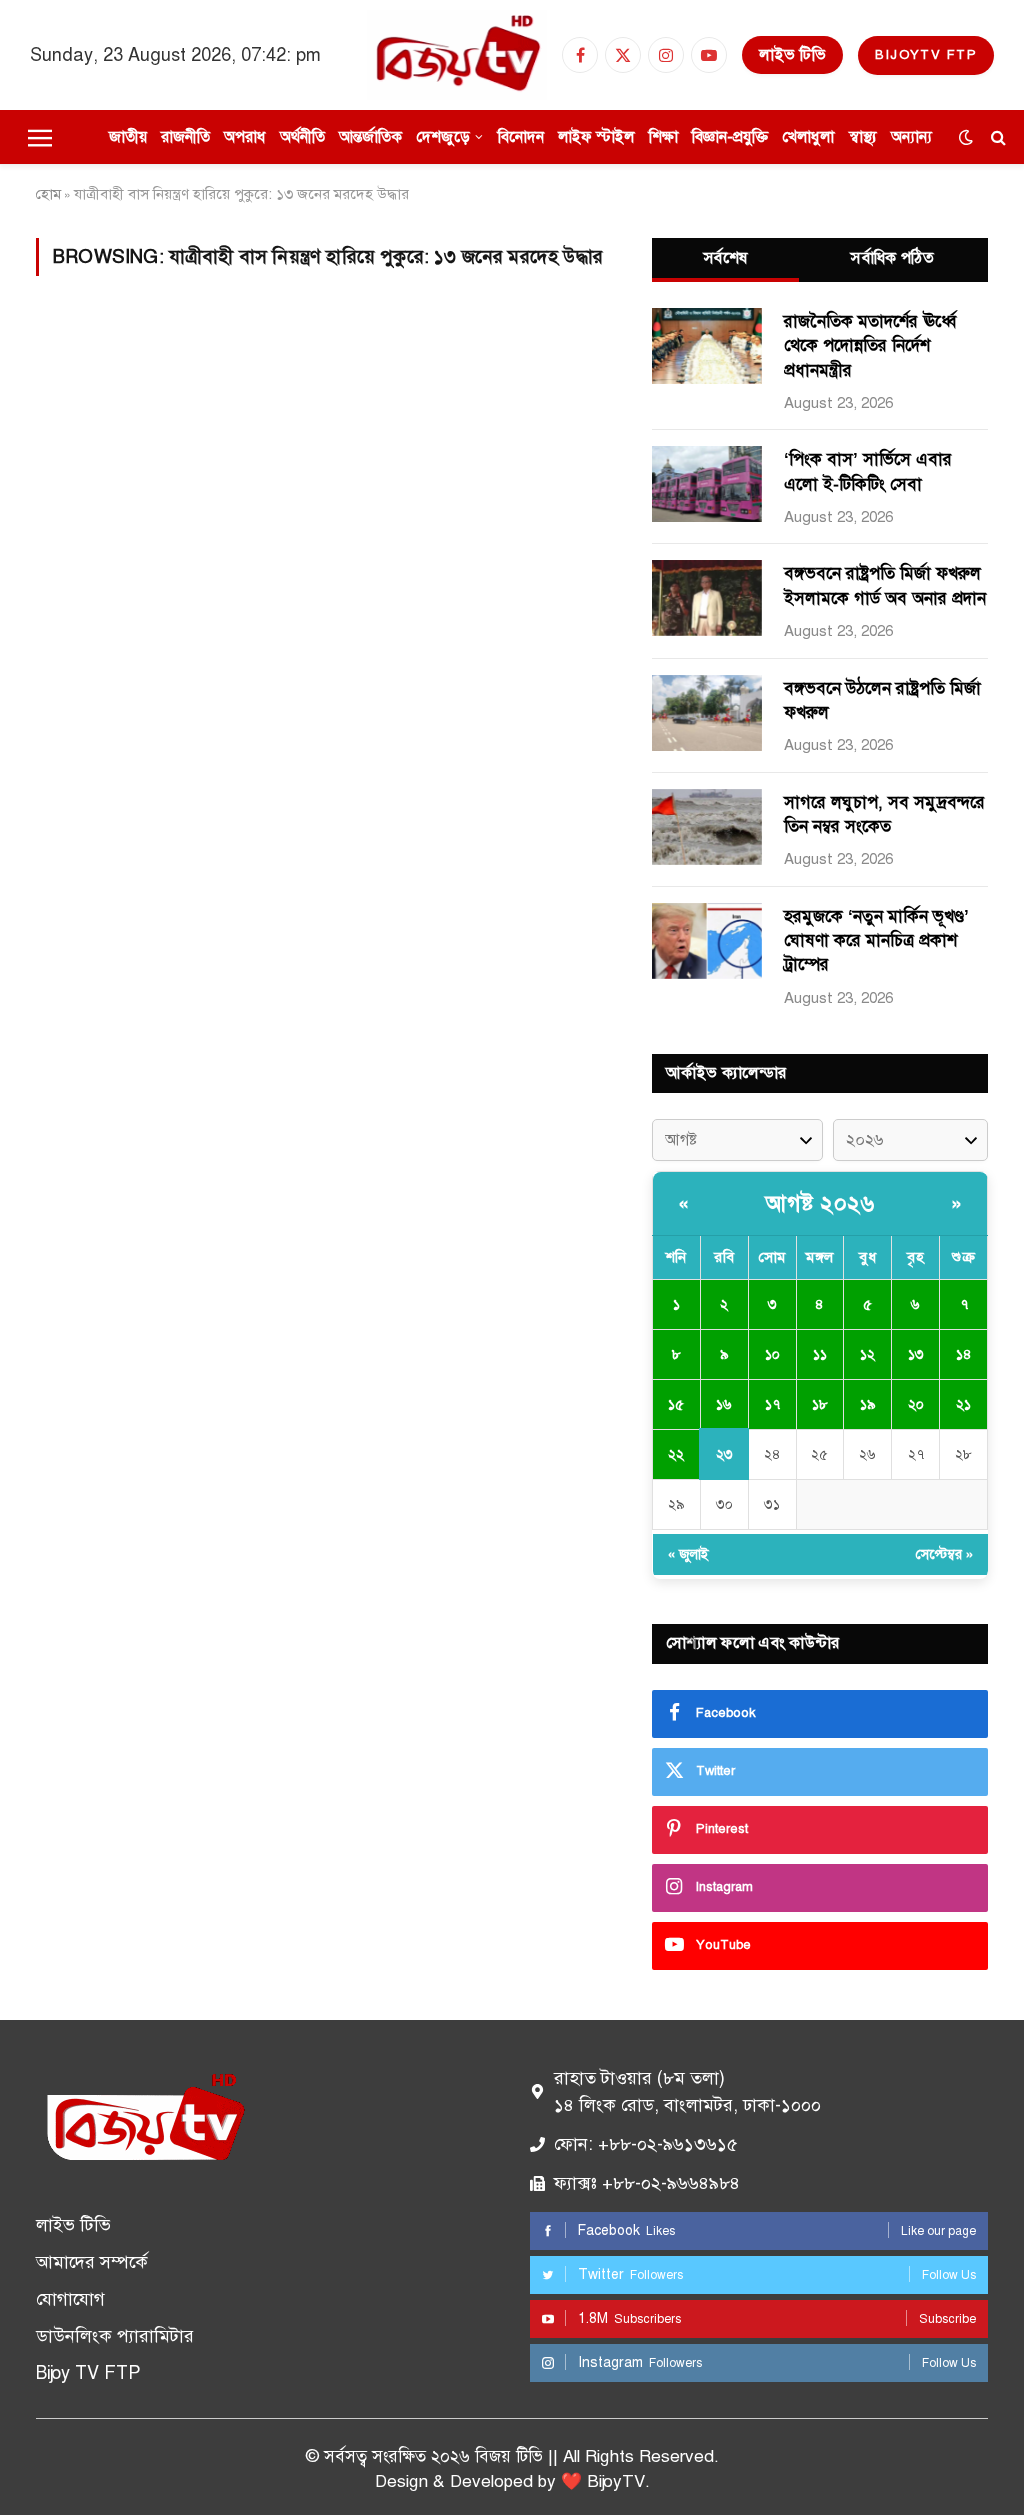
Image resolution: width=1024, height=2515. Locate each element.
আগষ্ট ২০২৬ (820, 1203)
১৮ (820, 1404)
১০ (772, 1354)
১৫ (676, 1404)
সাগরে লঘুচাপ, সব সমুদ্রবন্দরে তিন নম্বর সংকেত (884, 814)
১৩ (916, 1354)
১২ (867, 1354)
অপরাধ (244, 136)
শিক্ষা (663, 136)
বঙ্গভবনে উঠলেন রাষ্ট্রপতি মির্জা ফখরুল (882, 700)
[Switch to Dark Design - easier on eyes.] (966, 137)
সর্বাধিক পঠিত (892, 258)
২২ (676, 1454)
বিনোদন (521, 136)
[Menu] (40, 137)
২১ (963, 1404)
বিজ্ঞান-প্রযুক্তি (730, 136)
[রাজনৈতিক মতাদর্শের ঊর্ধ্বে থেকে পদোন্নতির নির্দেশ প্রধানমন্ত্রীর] (707, 346)
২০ (916, 1404)
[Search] (996, 137)
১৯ (868, 1404)
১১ (820, 1354)
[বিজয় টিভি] (457, 55)
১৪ (964, 1354)
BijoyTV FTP (926, 55)
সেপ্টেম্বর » (944, 1554)
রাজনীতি (185, 136)
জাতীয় (128, 136)
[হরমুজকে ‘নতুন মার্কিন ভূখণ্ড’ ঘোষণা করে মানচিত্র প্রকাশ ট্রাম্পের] (707, 941)
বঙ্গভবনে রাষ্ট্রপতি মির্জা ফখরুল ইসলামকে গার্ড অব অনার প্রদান (885, 585)
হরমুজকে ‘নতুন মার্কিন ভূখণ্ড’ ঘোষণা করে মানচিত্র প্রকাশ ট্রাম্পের (876, 941)
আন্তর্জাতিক (370, 136)
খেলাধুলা (808, 136)
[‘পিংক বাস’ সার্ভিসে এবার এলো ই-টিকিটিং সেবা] (707, 484)
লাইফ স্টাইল (596, 136)
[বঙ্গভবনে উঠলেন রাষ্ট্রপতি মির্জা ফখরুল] (707, 713)
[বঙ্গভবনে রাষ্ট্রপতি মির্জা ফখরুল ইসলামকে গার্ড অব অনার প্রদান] (707, 598)
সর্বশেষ (725, 258)
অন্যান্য (911, 136)
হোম (48, 194)
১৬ (724, 1404)
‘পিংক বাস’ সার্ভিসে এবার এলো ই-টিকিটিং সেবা (868, 471)
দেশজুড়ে (443, 136)
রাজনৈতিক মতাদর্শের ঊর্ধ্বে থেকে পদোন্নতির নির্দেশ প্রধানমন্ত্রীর (870, 346)
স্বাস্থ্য (863, 136)
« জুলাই (688, 1554)
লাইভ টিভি (792, 55)
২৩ (724, 1454)
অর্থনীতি (302, 136)
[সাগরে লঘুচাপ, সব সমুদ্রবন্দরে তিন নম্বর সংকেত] (707, 827)
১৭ (772, 1404)
